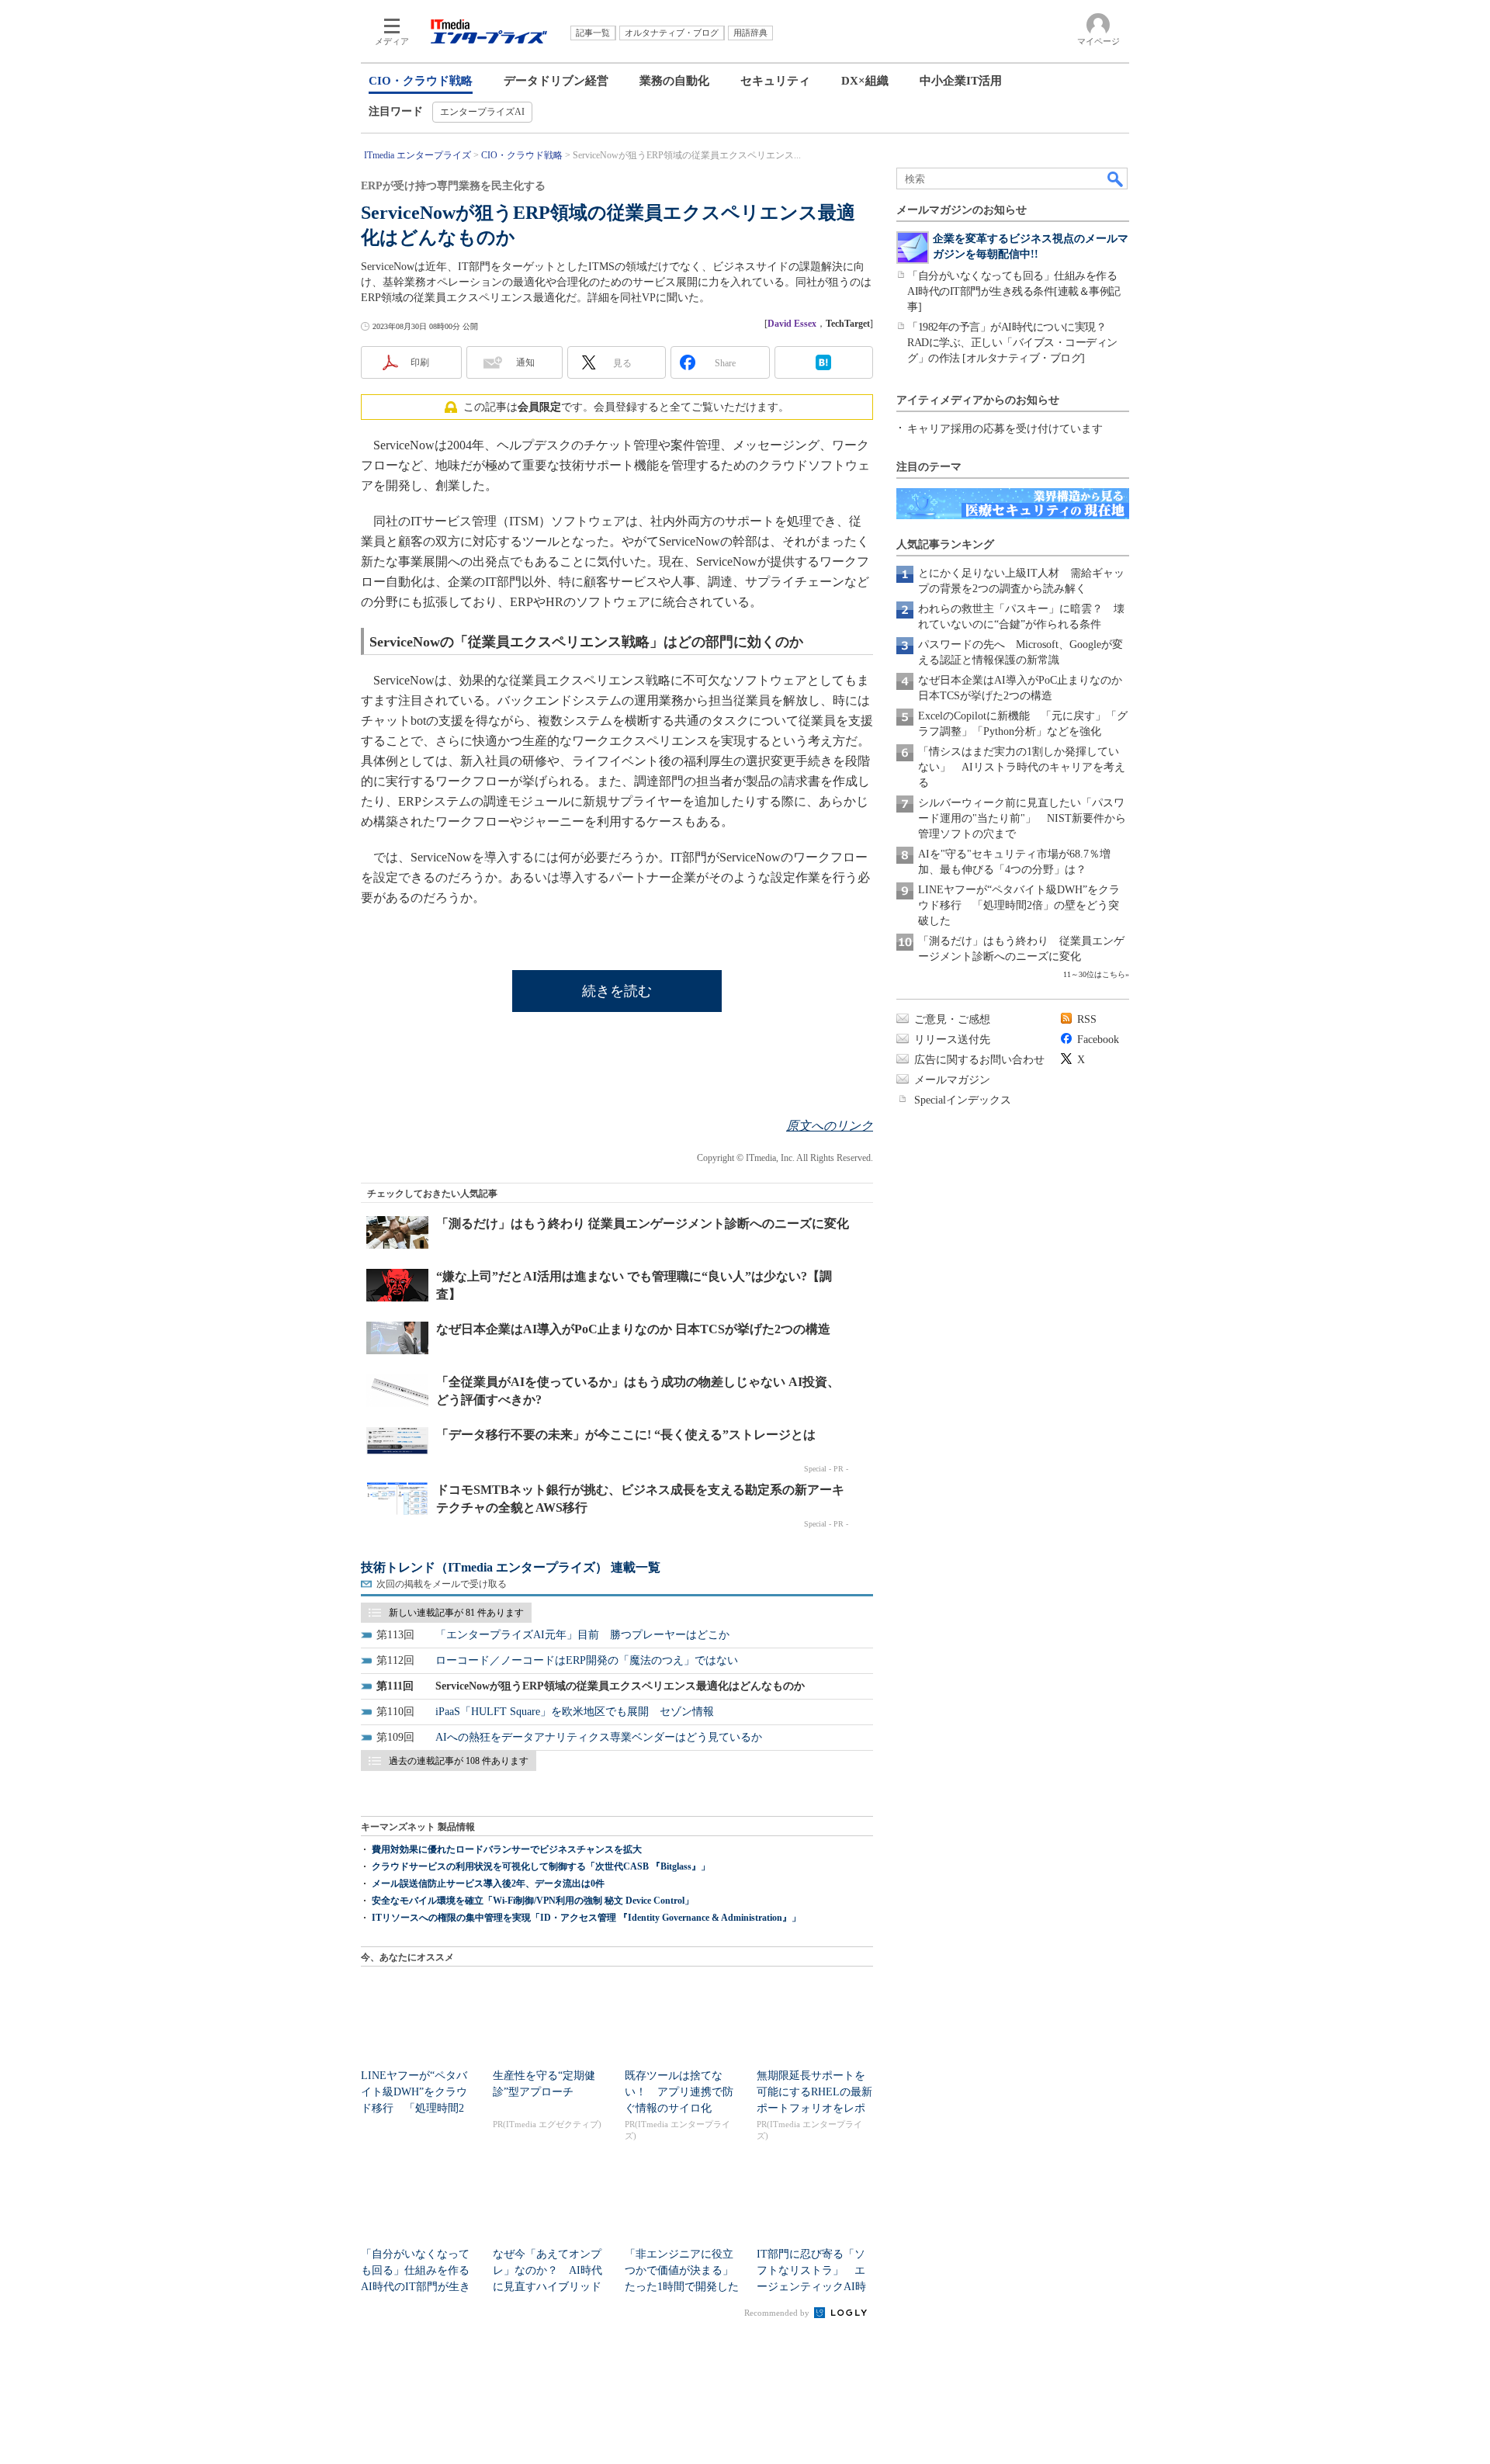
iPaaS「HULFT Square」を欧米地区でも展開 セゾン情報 (575, 1712)
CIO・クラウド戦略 (421, 81)
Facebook (1098, 1040)
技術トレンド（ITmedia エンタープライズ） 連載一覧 (511, 1567)
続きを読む (617, 991)
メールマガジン (952, 1080)
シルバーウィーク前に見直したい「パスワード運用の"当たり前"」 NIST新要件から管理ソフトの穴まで (1022, 818)
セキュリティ (775, 81)
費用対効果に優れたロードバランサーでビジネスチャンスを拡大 (507, 1849)
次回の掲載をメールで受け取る (442, 1584)
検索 (1116, 178)
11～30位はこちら (1094, 974)
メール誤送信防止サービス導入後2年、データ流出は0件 (488, 1884)
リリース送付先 (952, 1040)
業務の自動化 (674, 81)
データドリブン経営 (556, 81)
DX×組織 (865, 81)
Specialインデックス (963, 1100)
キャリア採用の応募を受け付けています (1005, 429)
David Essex (792, 324)
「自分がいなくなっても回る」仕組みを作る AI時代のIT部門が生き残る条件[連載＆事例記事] (1017, 291)
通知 (525, 362)
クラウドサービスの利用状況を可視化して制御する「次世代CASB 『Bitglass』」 (541, 1866)
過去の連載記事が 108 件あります (459, 1761)
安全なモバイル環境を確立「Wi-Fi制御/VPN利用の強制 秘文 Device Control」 (533, 1901)
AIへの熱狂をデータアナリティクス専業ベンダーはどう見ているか (599, 1737)
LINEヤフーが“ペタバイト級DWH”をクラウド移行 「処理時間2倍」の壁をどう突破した (1019, 905)
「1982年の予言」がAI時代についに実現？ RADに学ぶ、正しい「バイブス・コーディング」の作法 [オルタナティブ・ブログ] (1012, 343)
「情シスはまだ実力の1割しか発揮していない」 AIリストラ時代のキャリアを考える (1022, 767)
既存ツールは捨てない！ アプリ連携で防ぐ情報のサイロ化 (679, 2092)
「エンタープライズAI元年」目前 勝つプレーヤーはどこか (582, 1635)
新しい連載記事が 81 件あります (456, 1613)
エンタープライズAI (482, 112)
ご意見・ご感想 (952, 1019)
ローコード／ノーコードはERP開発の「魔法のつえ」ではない (587, 1660)
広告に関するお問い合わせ (979, 1060)
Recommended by (778, 2313)
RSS (1087, 1019)
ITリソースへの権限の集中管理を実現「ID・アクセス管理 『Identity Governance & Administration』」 (586, 1918)
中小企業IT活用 (961, 81)
